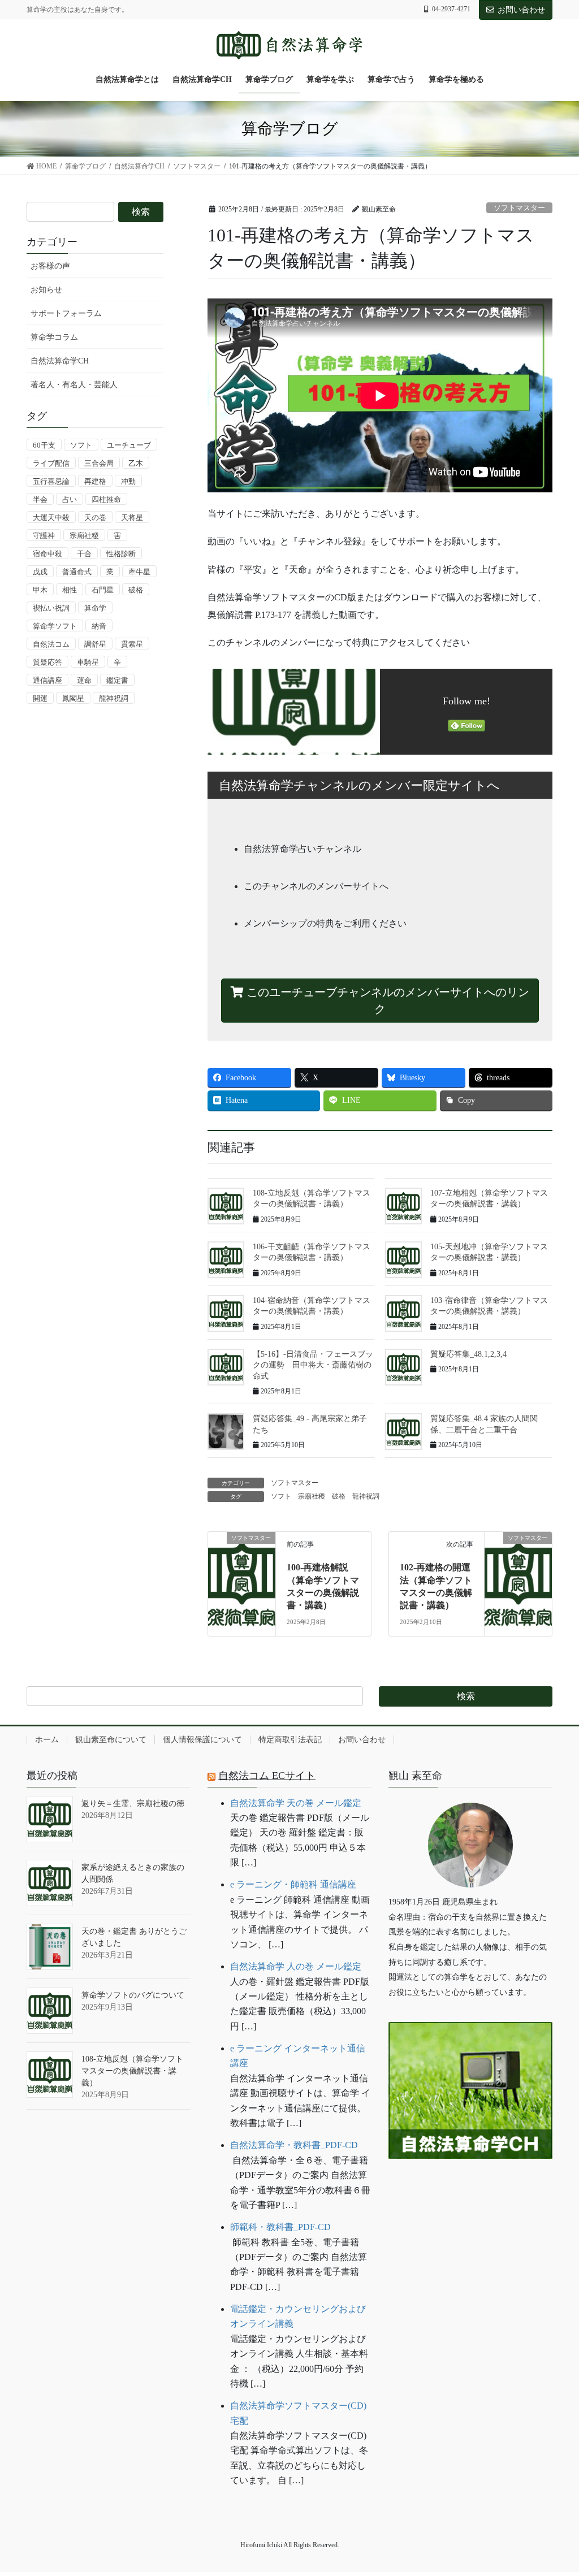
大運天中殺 (51, 518)
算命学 (95, 608)
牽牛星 (139, 572)
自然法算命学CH (60, 361)
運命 (84, 680)
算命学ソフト (55, 626)
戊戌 (40, 572)
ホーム (47, 1740)
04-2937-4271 (451, 9)
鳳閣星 (73, 698)
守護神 (44, 536)
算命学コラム (54, 337)
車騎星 (88, 662)
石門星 (103, 590)
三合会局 (99, 463)
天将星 (132, 518)
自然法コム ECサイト (267, 1776)
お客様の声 (50, 266)
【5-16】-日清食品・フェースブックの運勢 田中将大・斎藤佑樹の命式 (313, 1365)
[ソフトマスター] (242, 1564)
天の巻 (95, 518)
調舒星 (95, 644)
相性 (70, 590)
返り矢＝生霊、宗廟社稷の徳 (133, 1804)
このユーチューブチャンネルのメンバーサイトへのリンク (386, 1001)
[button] (470, 2194)
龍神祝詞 (366, 1496)
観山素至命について (111, 1740)
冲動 (128, 481)
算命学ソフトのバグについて (133, 1995)
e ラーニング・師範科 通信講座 (293, 1884)
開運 (40, 698)
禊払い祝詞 (51, 608)
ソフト (281, 1496)
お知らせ (46, 290)
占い (70, 499)
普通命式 (77, 572)
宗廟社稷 (312, 1496)
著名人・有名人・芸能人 (74, 385)
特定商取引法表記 (290, 1740)
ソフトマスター (519, 208)
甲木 (40, 590)
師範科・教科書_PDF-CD (280, 2227)
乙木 (136, 463)
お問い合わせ (521, 10)
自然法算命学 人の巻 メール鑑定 (296, 1966)
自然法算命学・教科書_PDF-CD (294, 2145)
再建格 (95, 481)
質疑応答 (47, 662)
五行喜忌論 (51, 481)
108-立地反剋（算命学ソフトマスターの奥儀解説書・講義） (132, 2071)
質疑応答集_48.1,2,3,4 (468, 1354)
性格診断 (121, 554)
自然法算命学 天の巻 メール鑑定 (296, 1803)
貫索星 (132, 644)
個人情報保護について (202, 1740)
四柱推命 (106, 499)
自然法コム (51, 644)
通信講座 (47, 680)
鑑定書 (117, 680)
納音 (99, 626)
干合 (84, 554)
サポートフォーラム (66, 313)
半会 (40, 499)
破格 (339, 1496)
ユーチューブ (129, 445)
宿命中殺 (47, 554)
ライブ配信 (51, 463)
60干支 (44, 445)
